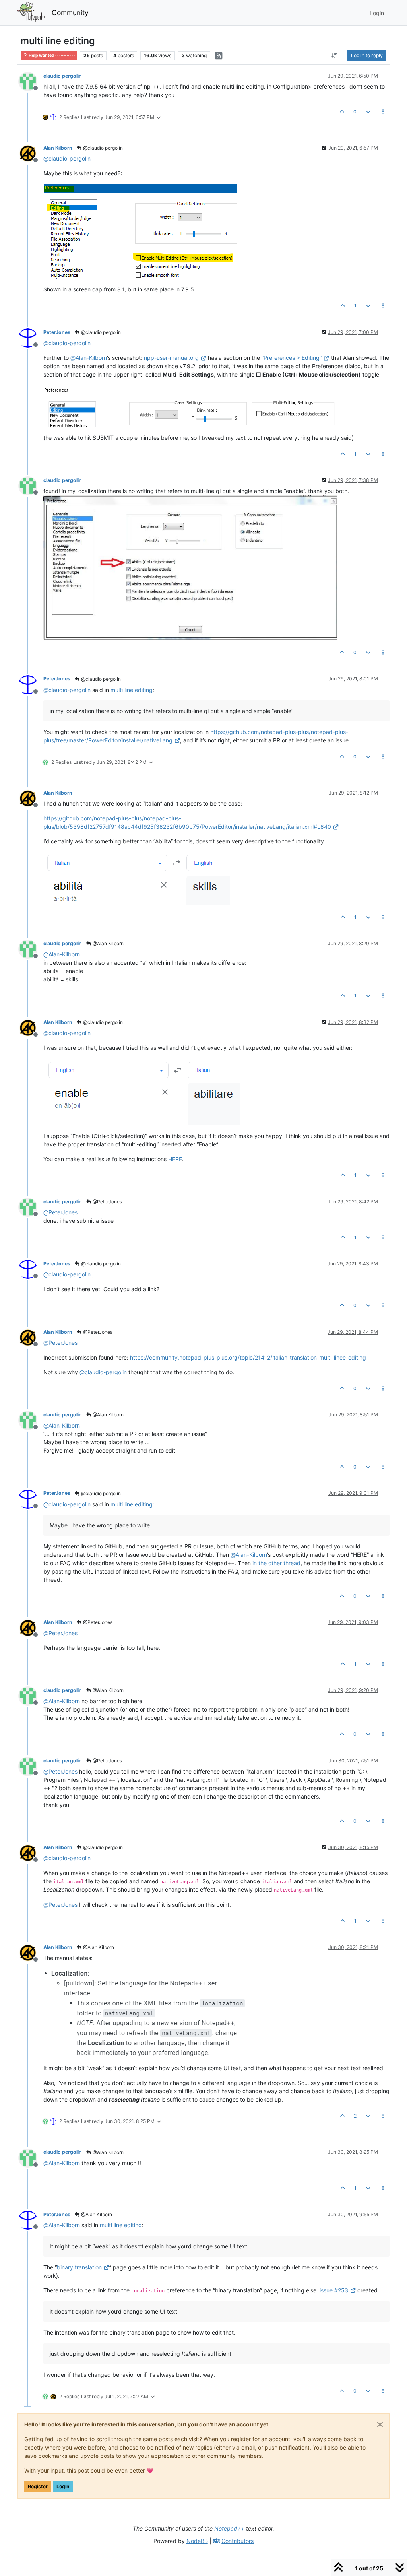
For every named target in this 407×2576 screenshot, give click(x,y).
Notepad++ (229, 2528)
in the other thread (276, 1563)
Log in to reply (367, 55)
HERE (175, 1159)
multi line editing (132, 690)
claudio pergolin (63, 76)
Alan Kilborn (58, 148)
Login (63, 2486)
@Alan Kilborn (108, 943)
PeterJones (57, 332)
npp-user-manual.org (171, 358)
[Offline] (31, 81)
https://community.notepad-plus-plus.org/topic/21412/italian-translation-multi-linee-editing (248, 1357)
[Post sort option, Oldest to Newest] (334, 56)
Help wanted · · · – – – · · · (51, 55)
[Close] (380, 2424)
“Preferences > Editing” (292, 358)
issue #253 (334, 2290)
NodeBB (197, 2541)
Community (70, 13)
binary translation (79, 2267)
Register (38, 2486)
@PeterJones (107, 1202)
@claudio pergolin (102, 148)
